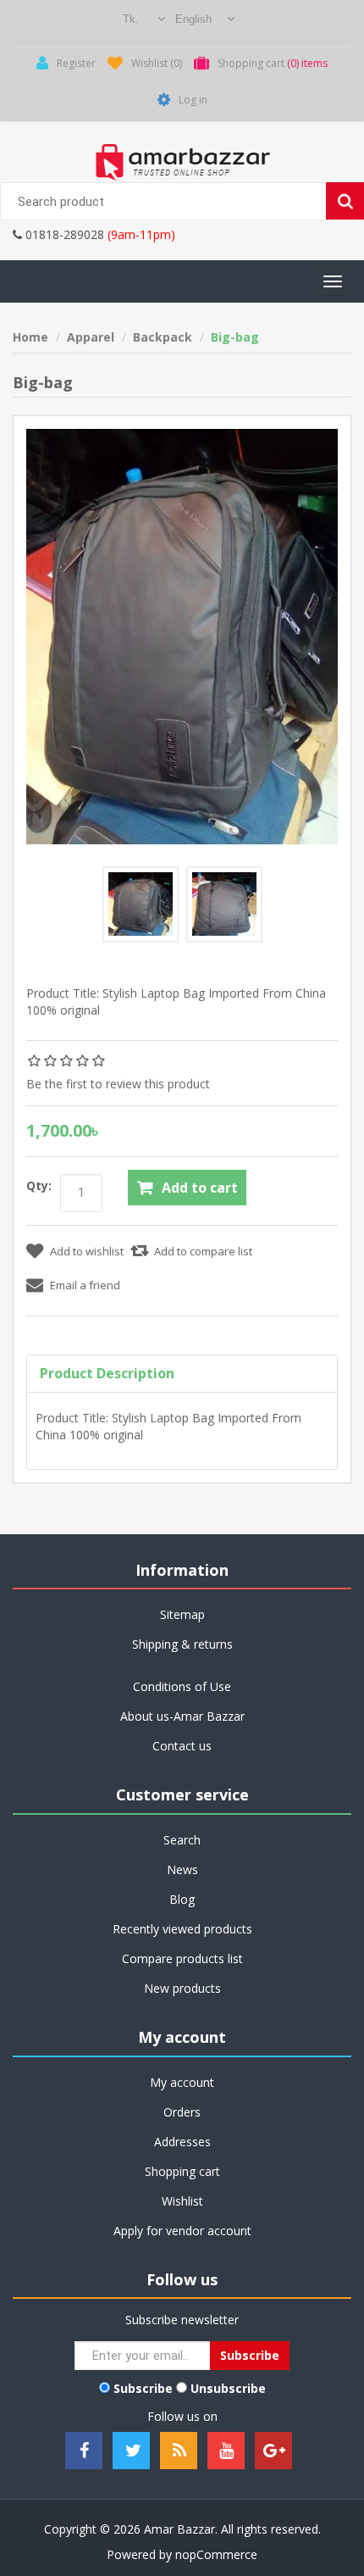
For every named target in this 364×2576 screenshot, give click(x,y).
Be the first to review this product (118, 1084)
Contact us (182, 1746)
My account (182, 2082)
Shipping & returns (182, 1644)
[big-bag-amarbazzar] (141, 904)
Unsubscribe (228, 2388)
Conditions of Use (182, 1686)
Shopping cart (182, 2171)
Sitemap (182, 1614)
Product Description (107, 1373)
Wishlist (182, 2201)
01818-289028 (63, 234)
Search (182, 1840)
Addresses (182, 2142)
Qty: (39, 1185)
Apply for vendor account (182, 2231)
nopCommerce (216, 2554)
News (182, 1869)
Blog (182, 1899)
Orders (182, 2112)
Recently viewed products (182, 1929)
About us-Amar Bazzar (182, 1716)
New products (182, 1988)
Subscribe (143, 2388)
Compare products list (182, 1958)
